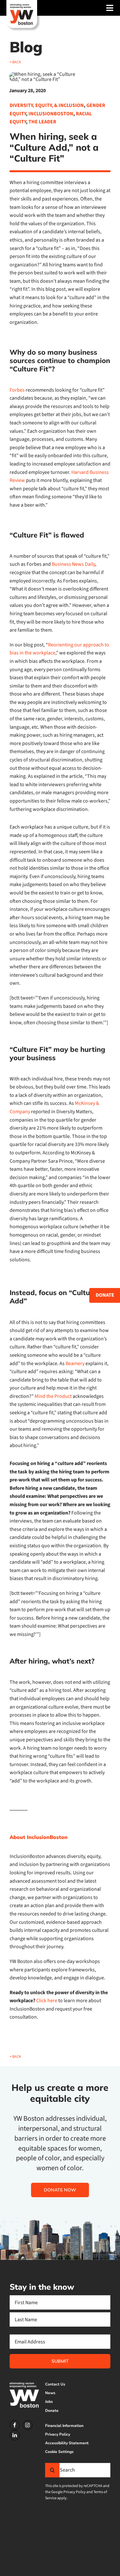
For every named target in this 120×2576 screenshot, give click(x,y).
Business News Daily (73, 564)
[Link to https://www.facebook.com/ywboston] (15, 2425)
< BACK (15, 62)
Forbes (17, 390)
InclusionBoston (51, 114)
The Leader (42, 122)
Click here (47, 2001)
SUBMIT (60, 2361)
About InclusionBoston (39, 1837)
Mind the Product (53, 1396)
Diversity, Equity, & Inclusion (47, 105)
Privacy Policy (75, 2492)
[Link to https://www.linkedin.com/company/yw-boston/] (15, 2435)
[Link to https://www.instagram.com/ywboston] (28, 2425)
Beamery (75, 1364)
